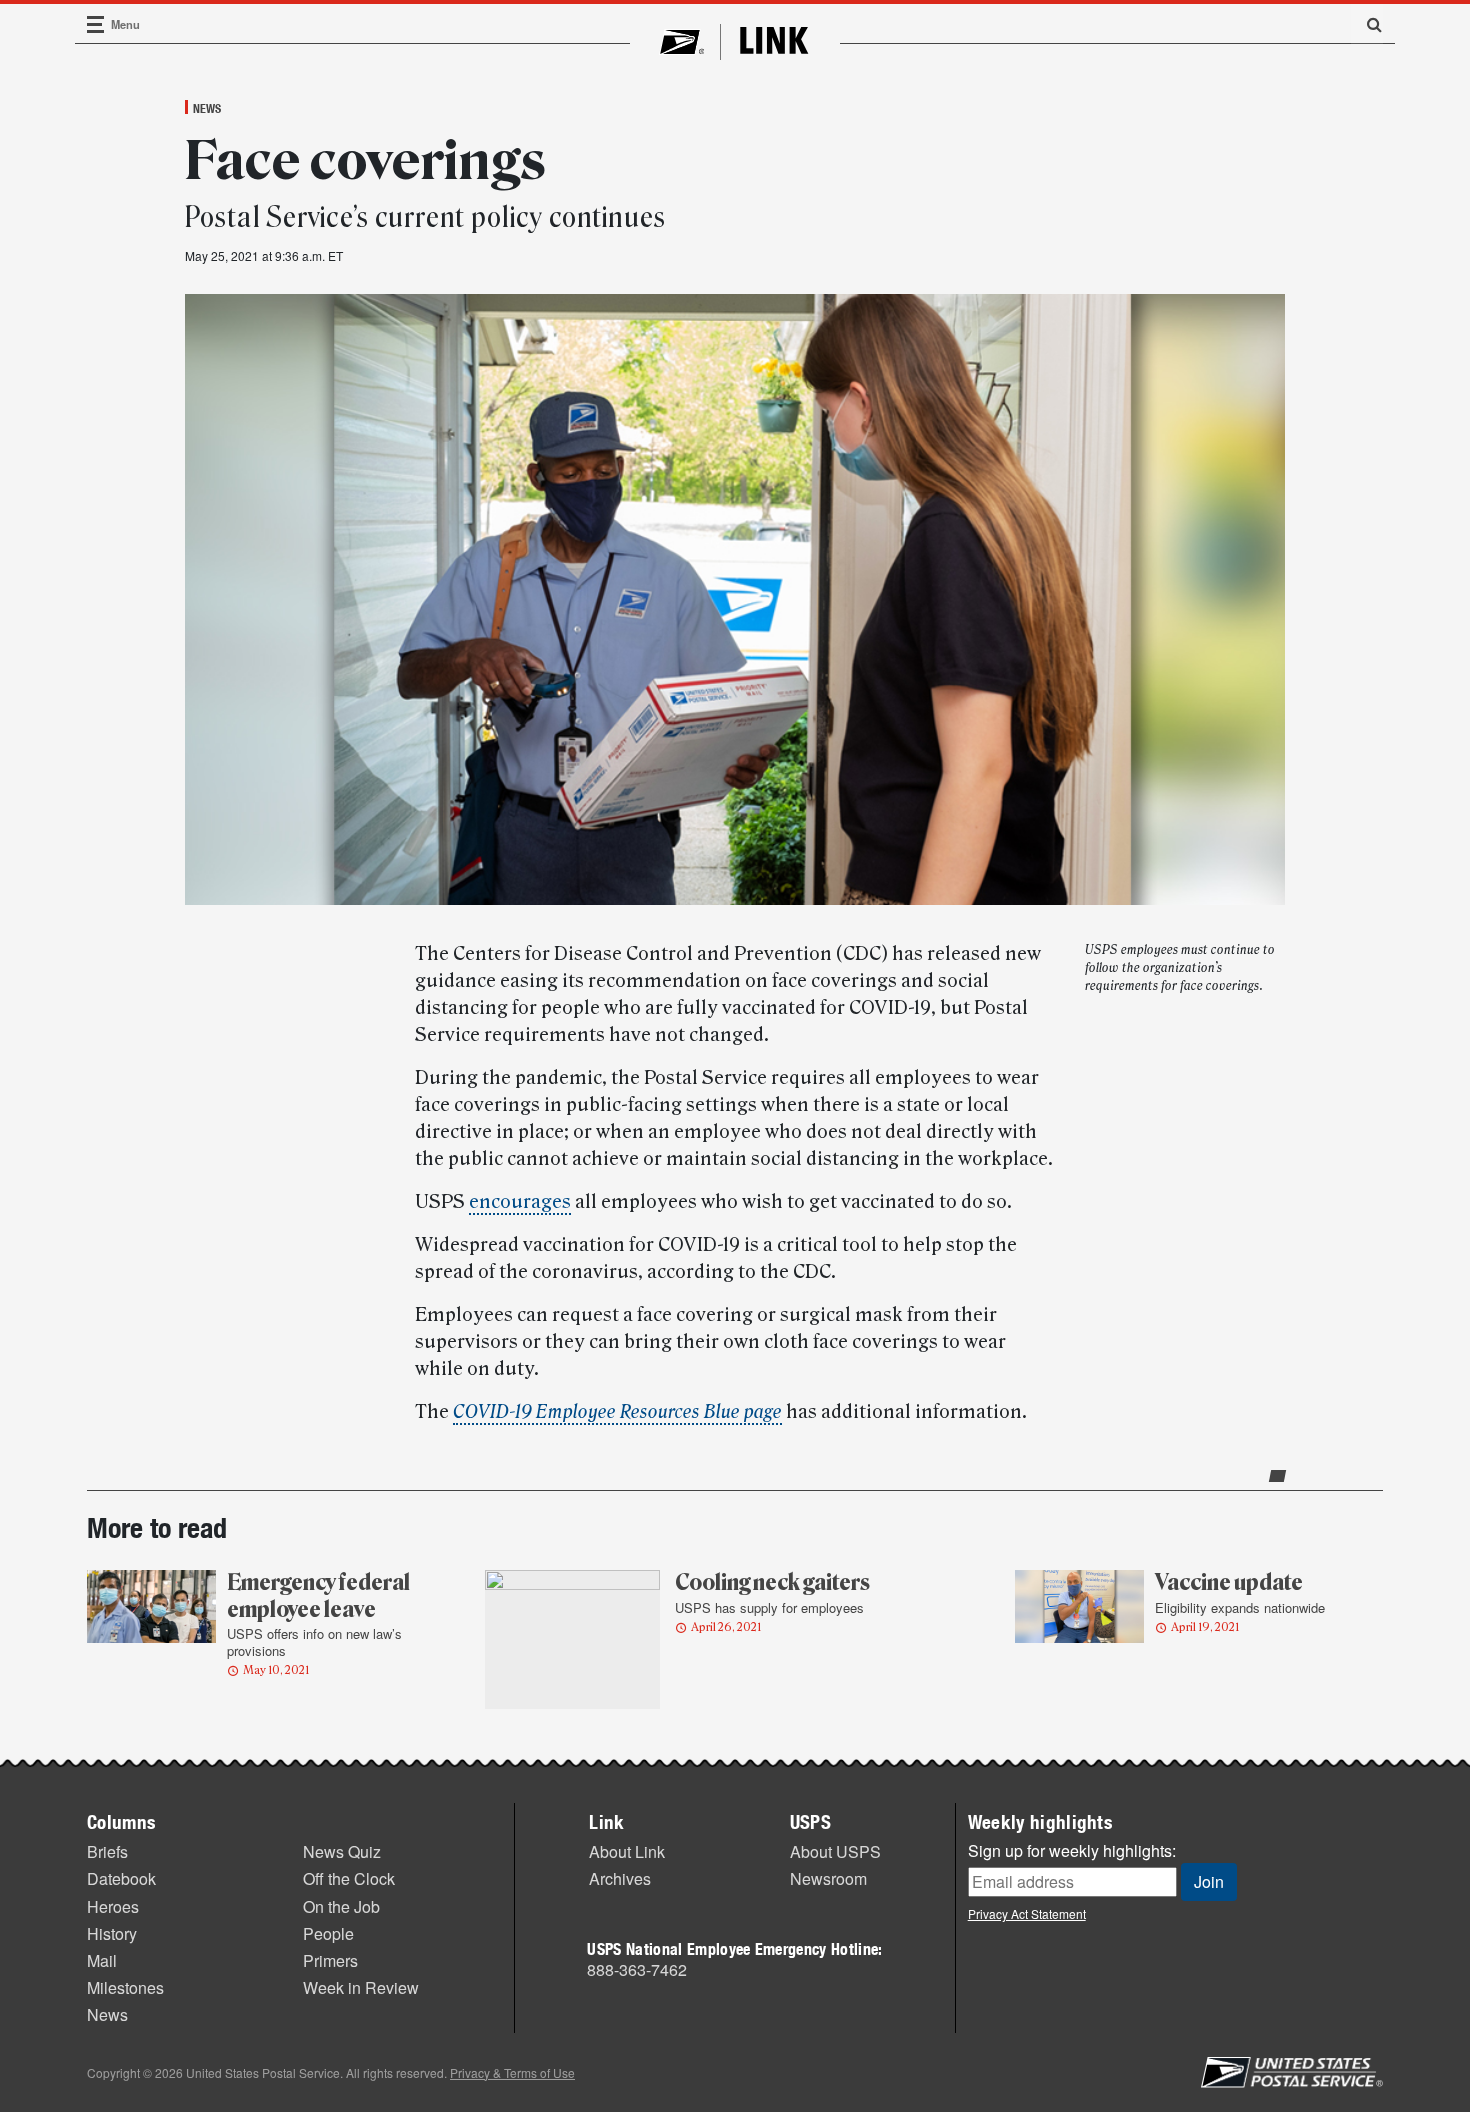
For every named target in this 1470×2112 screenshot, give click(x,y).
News (207, 108)
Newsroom (828, 1878)
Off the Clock (349, 1878)
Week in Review (361, 1987)
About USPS (835, 1851)
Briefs (107, 1851)
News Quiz (342, 1851)
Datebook (121, 1878)
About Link (627, 1851)
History (112, 1933)
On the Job (341, 1906)
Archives (620, 1878)
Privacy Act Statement (1027, 1913)
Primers (330, 1960)
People (328, 1933)
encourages (520, 1202)
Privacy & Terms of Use (512, 2072)
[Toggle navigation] (96, 24)
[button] (1367, 24)
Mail (102, 1960)
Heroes (113, 1906)
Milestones (125, 1987)
